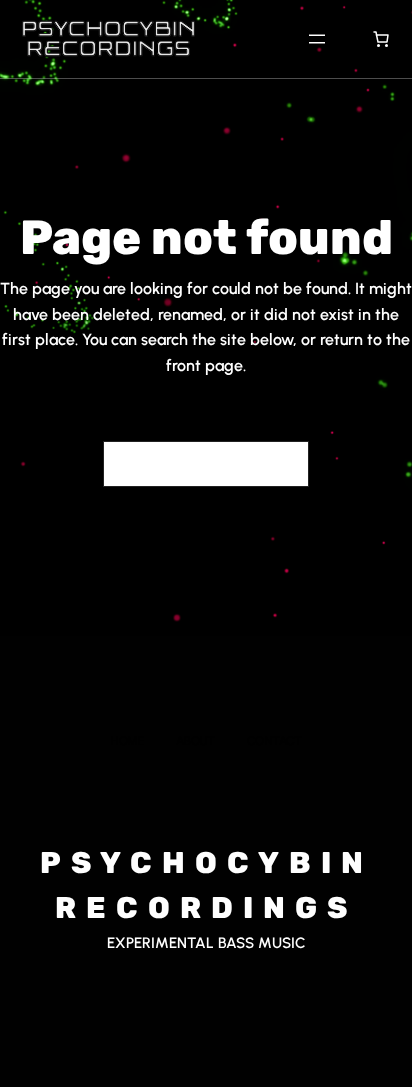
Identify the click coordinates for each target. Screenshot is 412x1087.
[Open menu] (317, 39)
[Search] (282, 464)
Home (127, 740)
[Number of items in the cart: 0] (381, 39)
